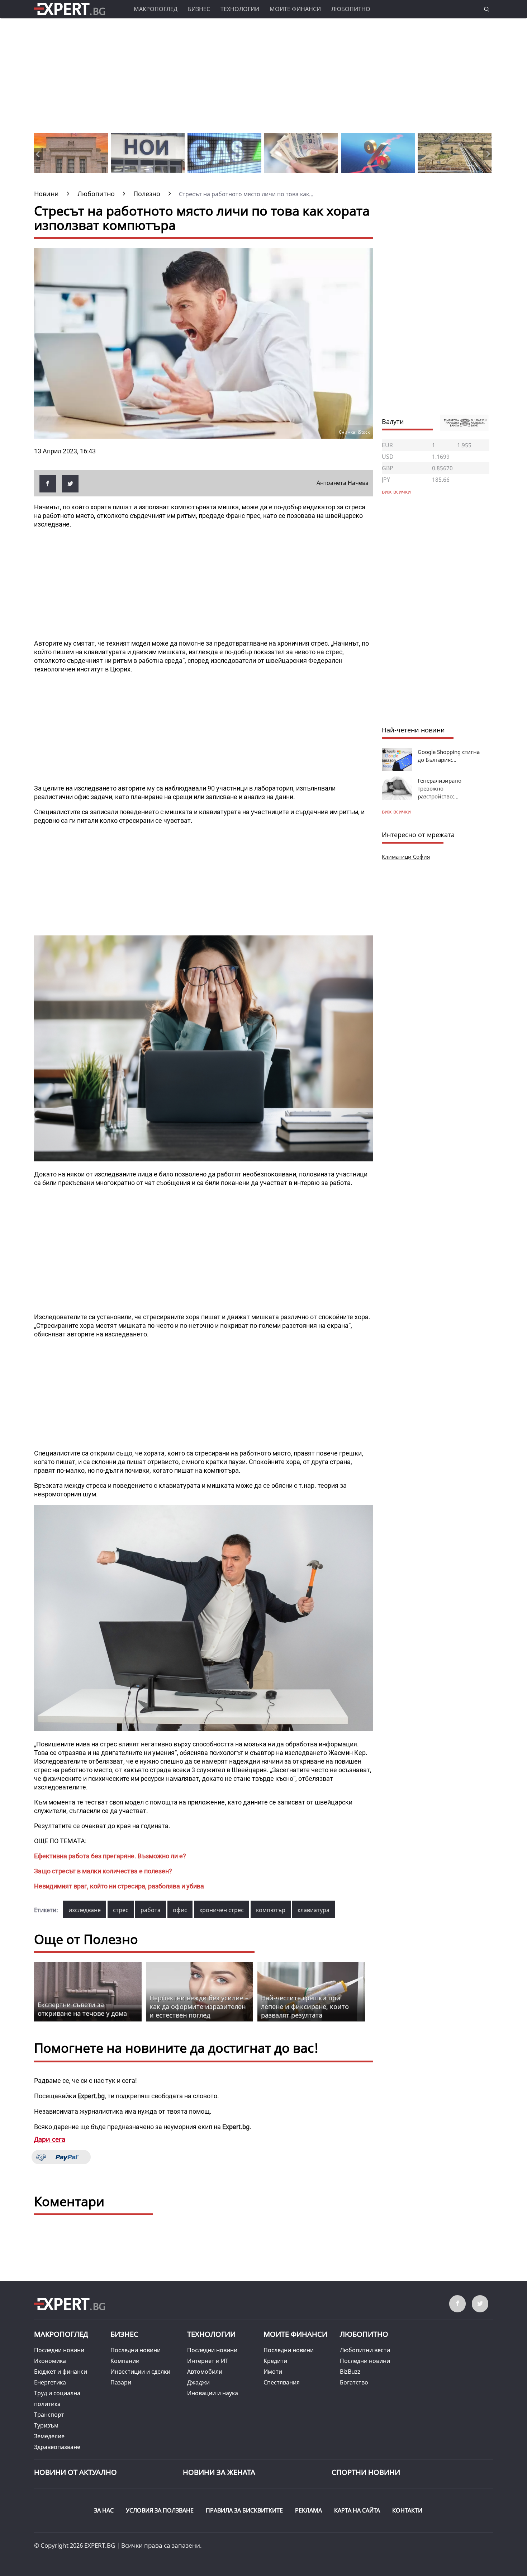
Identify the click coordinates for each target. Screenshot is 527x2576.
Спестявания (282, 2382)
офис (180, 1910)
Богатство (354, 2382)
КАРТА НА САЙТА (357, 2510)
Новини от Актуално (75, 2472)
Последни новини (59, 2350)
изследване (85, 1910)
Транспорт (49, 2415)
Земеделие (49, 2436)
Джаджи (198, 2382)
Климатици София (406, 857)
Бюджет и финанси (61, 2372)
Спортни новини (366, 2472)
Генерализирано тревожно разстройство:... (440, 788)
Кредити (275, 2361)
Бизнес (199, 9)
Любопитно (351, 9)
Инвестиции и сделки (140, 2372)
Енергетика (50, 2382)
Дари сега (50, 2139)
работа (151, 1910)
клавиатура (314, 1910)
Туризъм (46, 2425)
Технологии (240, 9)
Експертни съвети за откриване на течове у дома (82, 2009)
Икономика (50, 2361)
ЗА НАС (104, 2510)
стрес (121, 1910)
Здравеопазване (57, 2447)
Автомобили (205, 2372)
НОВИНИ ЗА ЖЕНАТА (219, 2472)
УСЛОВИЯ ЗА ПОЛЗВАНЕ (160, 2510)
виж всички (396, 812)
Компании (125, 2361)
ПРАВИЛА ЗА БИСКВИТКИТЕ (244, 2510)
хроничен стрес (222, 1910)
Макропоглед (156, 9)
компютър (271, 1910)
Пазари (121, 2382)
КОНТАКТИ (407, 2510)
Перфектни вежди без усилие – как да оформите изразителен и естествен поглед (199, 2006)
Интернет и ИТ (208, 2361)
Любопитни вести (365, 2350)
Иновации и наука (213, 2393)
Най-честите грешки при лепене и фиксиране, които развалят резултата (305, 2006)
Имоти (273, 2372)
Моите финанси (295, 9)
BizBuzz (350, 2372)
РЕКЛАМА (308, 2510)
